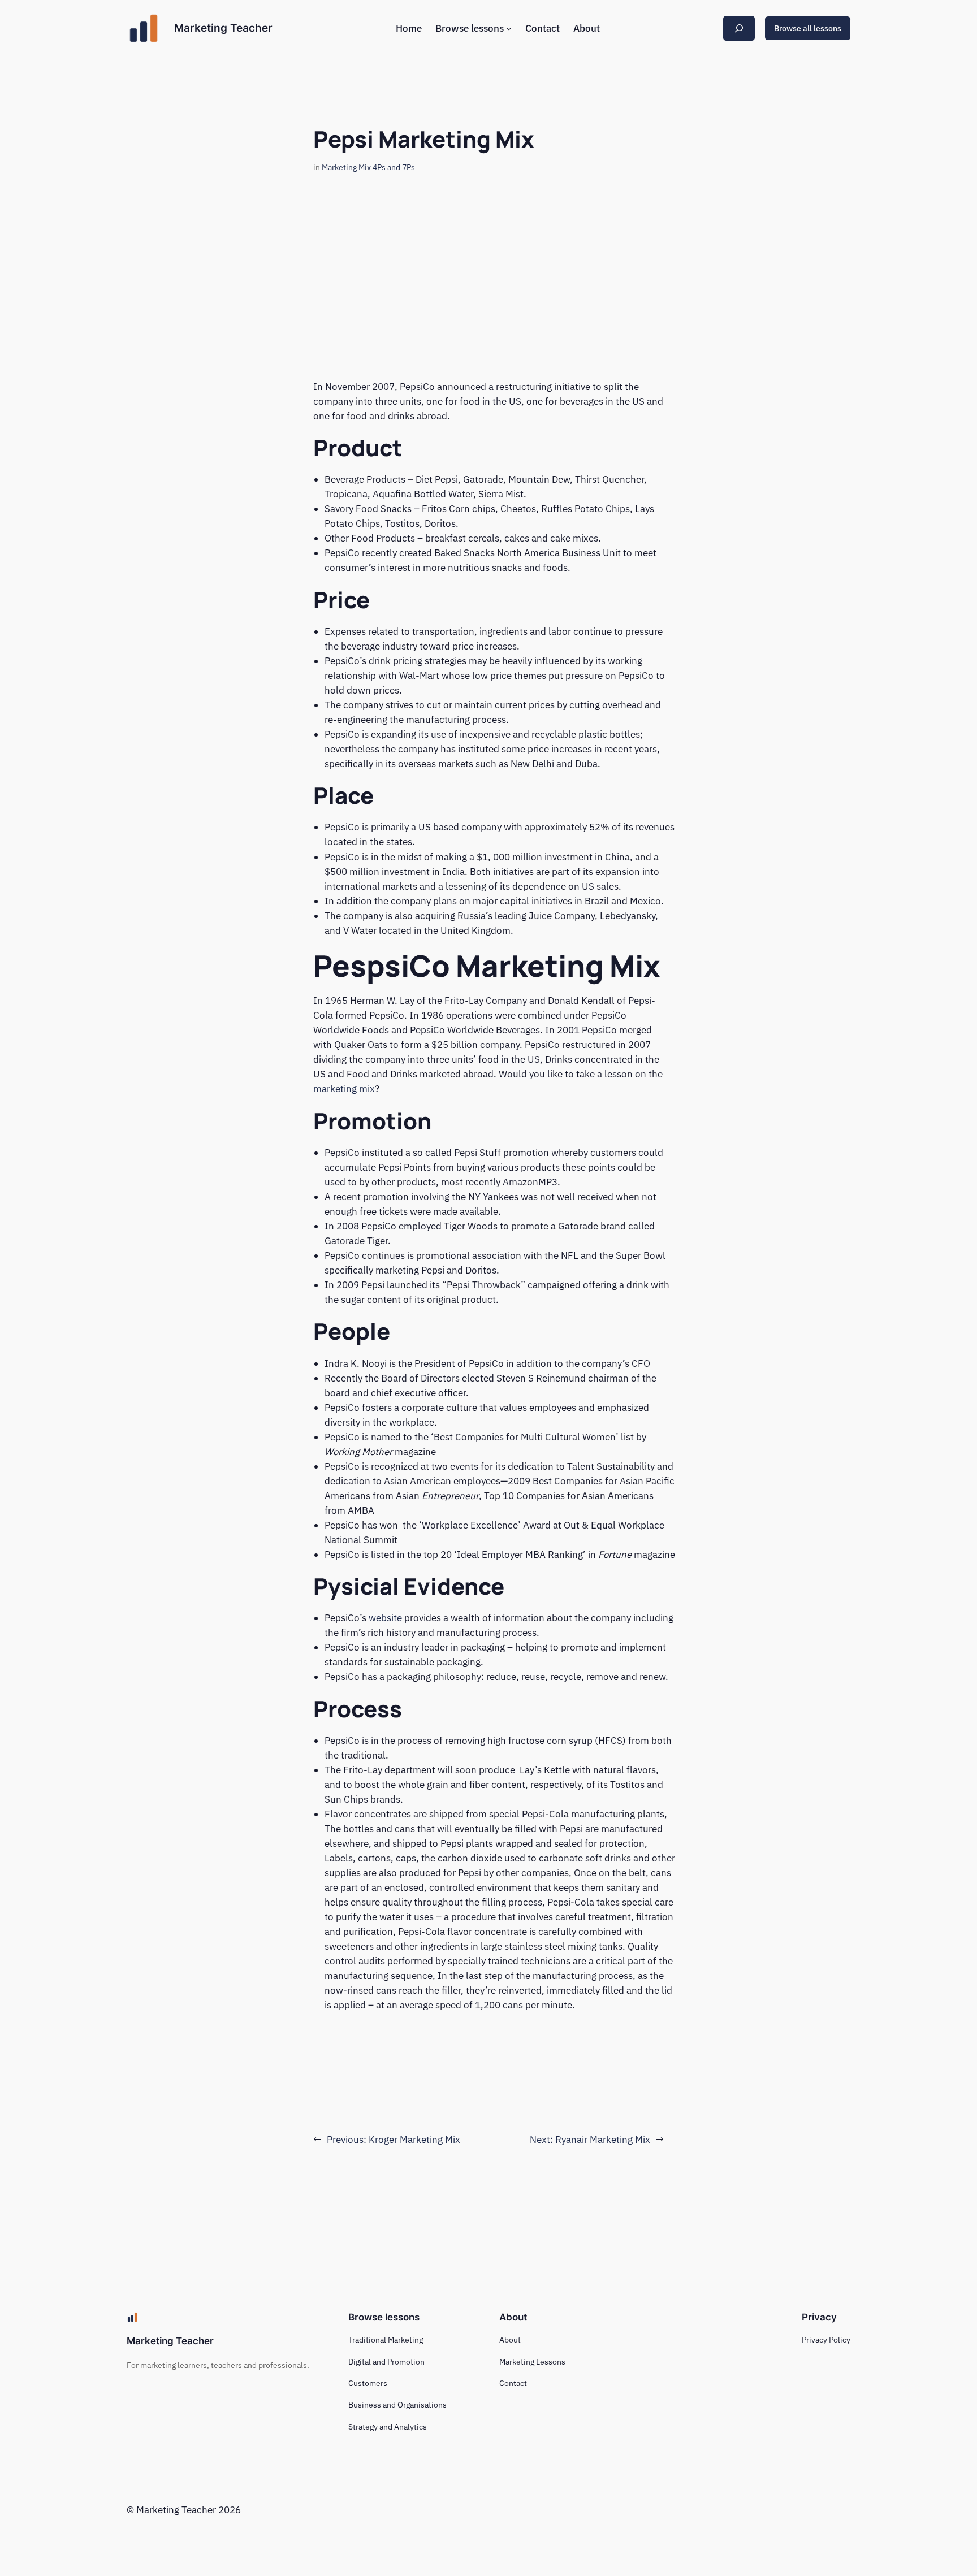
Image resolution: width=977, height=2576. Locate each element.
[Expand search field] (739, 28)
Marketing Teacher (223, 28)
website (385, 1618)
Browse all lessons (808, 28)
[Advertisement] (488, 289)
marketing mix (344, 1089)
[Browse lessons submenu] (509, 28)
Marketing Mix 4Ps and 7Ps (368, 167)
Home (409, 28)
